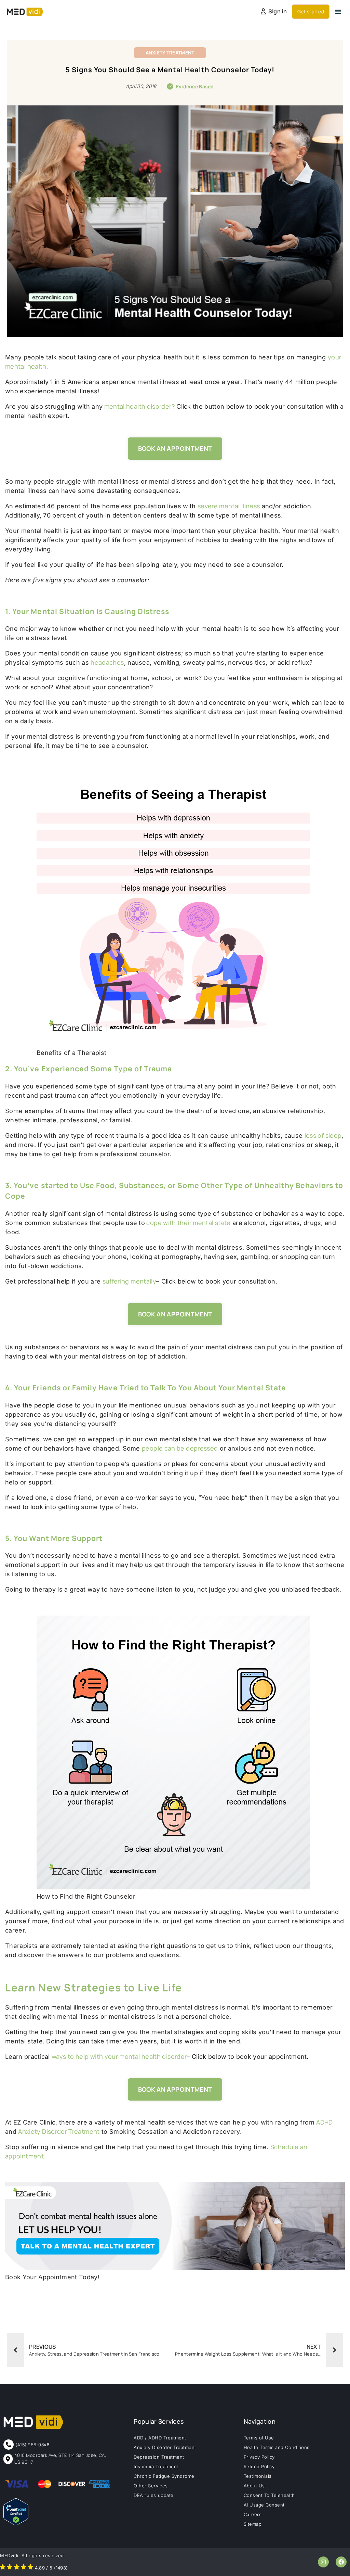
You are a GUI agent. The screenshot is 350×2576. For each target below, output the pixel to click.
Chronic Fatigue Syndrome (164, 2476)
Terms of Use (259, 2438)
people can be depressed (180, 1448)
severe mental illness (229, 506)
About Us (254, 2486)
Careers (253, 2514)
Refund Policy (259, 2466)
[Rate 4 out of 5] (24, 2568)
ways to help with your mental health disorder (119, 2056)
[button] (338, 12)
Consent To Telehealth (269, 2495)
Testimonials (258, 2476)
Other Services (151, 2486)
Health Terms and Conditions (277, 2447)
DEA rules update (153, 2495)
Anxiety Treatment (170, 53)
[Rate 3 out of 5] (17, 2568)
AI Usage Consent (264, 2505)
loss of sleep (323, 1135)
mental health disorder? (139, 406)
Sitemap (253, 2524)
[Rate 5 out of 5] (30, 2568)
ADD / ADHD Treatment (160, 2438)
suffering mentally (129, 1281)
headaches (107, 662)
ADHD (324, 2122)
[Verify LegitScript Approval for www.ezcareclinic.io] (16, 2523)
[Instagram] (323, 2562)
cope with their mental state (188, 1223)
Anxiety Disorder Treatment (59, 2131)
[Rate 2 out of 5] (10, 2568)
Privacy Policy (259, 2457)
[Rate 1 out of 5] (3, 2568)
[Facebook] (341, 2562)
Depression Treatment (159, 2457)
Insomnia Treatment (156, 2466)
